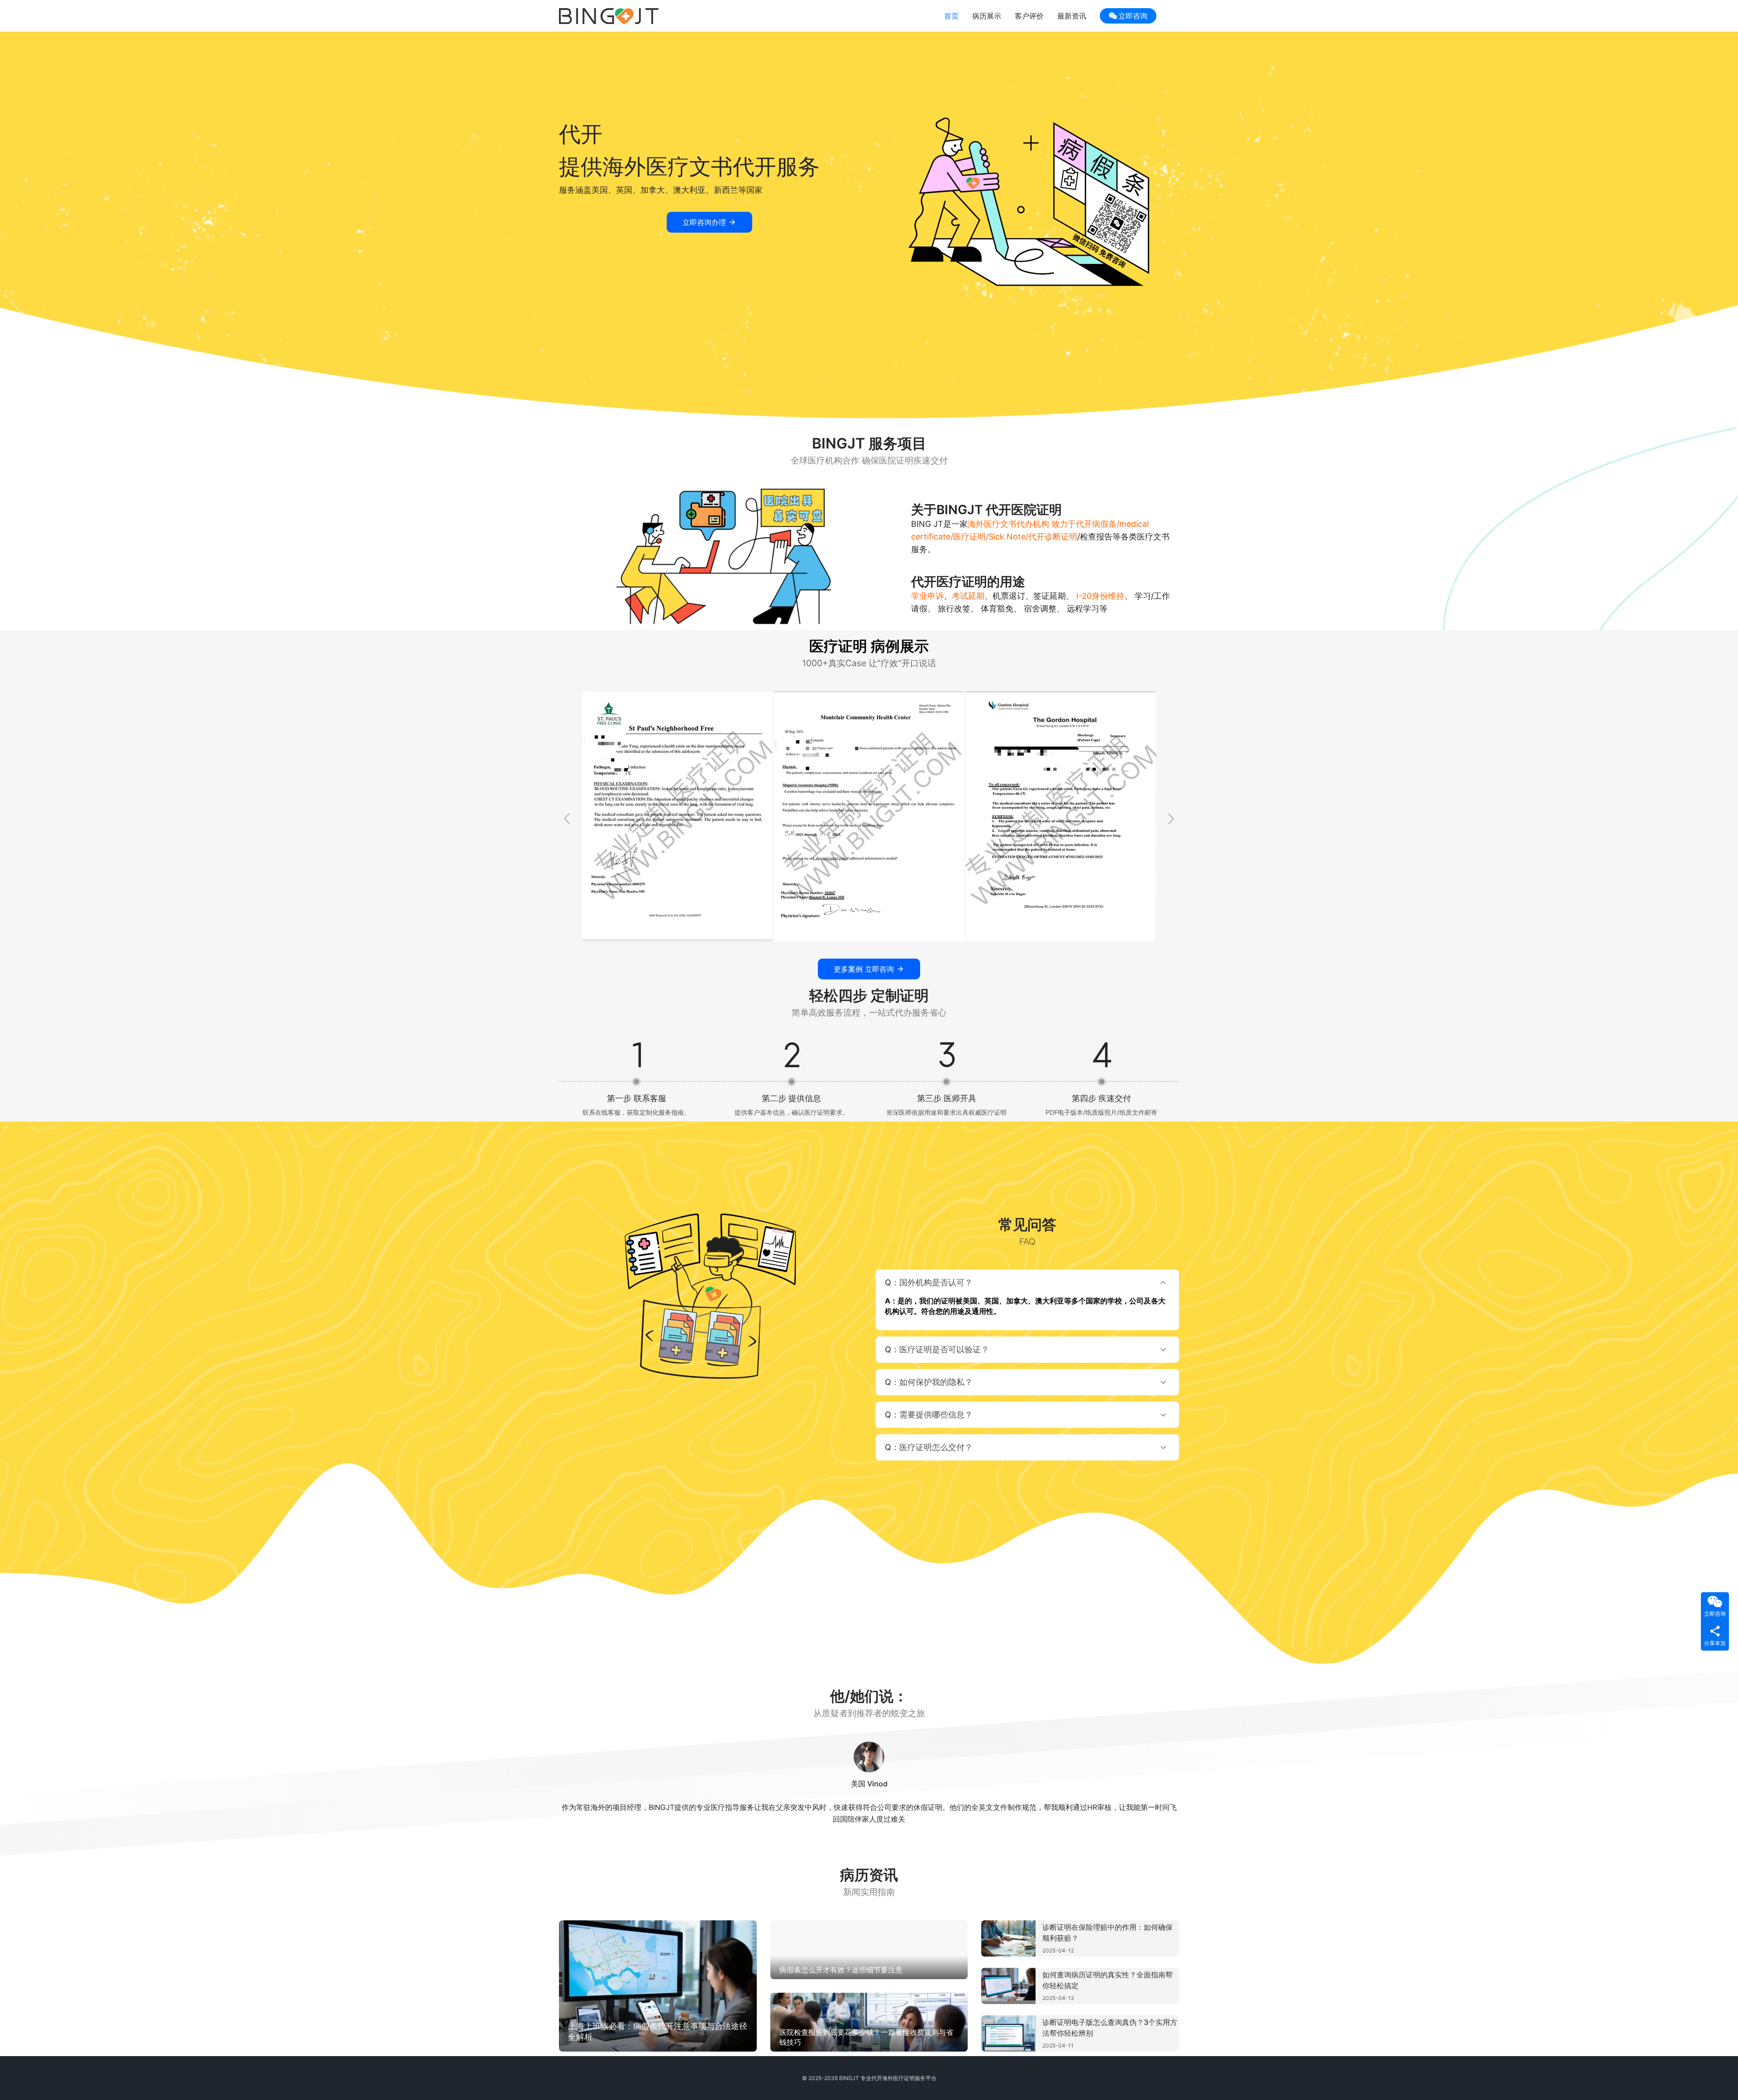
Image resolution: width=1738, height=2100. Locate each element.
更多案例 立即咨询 (864, 969)
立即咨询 (1133, 16)
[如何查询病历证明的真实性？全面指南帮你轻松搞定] (1008, 1986)
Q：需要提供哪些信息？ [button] (929, 1415)
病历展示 (987, 16)
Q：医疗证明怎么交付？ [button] (929, 1447)
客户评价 (1029, 16)
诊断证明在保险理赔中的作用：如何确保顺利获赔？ (1108, 1933)
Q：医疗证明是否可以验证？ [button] (937, 1349)
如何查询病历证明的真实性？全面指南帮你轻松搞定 (1108, 1980)
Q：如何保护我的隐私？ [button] (929, 1382)
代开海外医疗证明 (893, 2078)
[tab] (1027, 1300)
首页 (951, 16)
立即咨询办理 (704, 222)
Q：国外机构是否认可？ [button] (929, 1282)
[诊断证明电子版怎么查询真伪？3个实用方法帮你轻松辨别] (1008, 2033)
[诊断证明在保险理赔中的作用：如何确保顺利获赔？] (1008, 1938)
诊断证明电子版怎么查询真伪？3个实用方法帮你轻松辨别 (1110, 2028)
